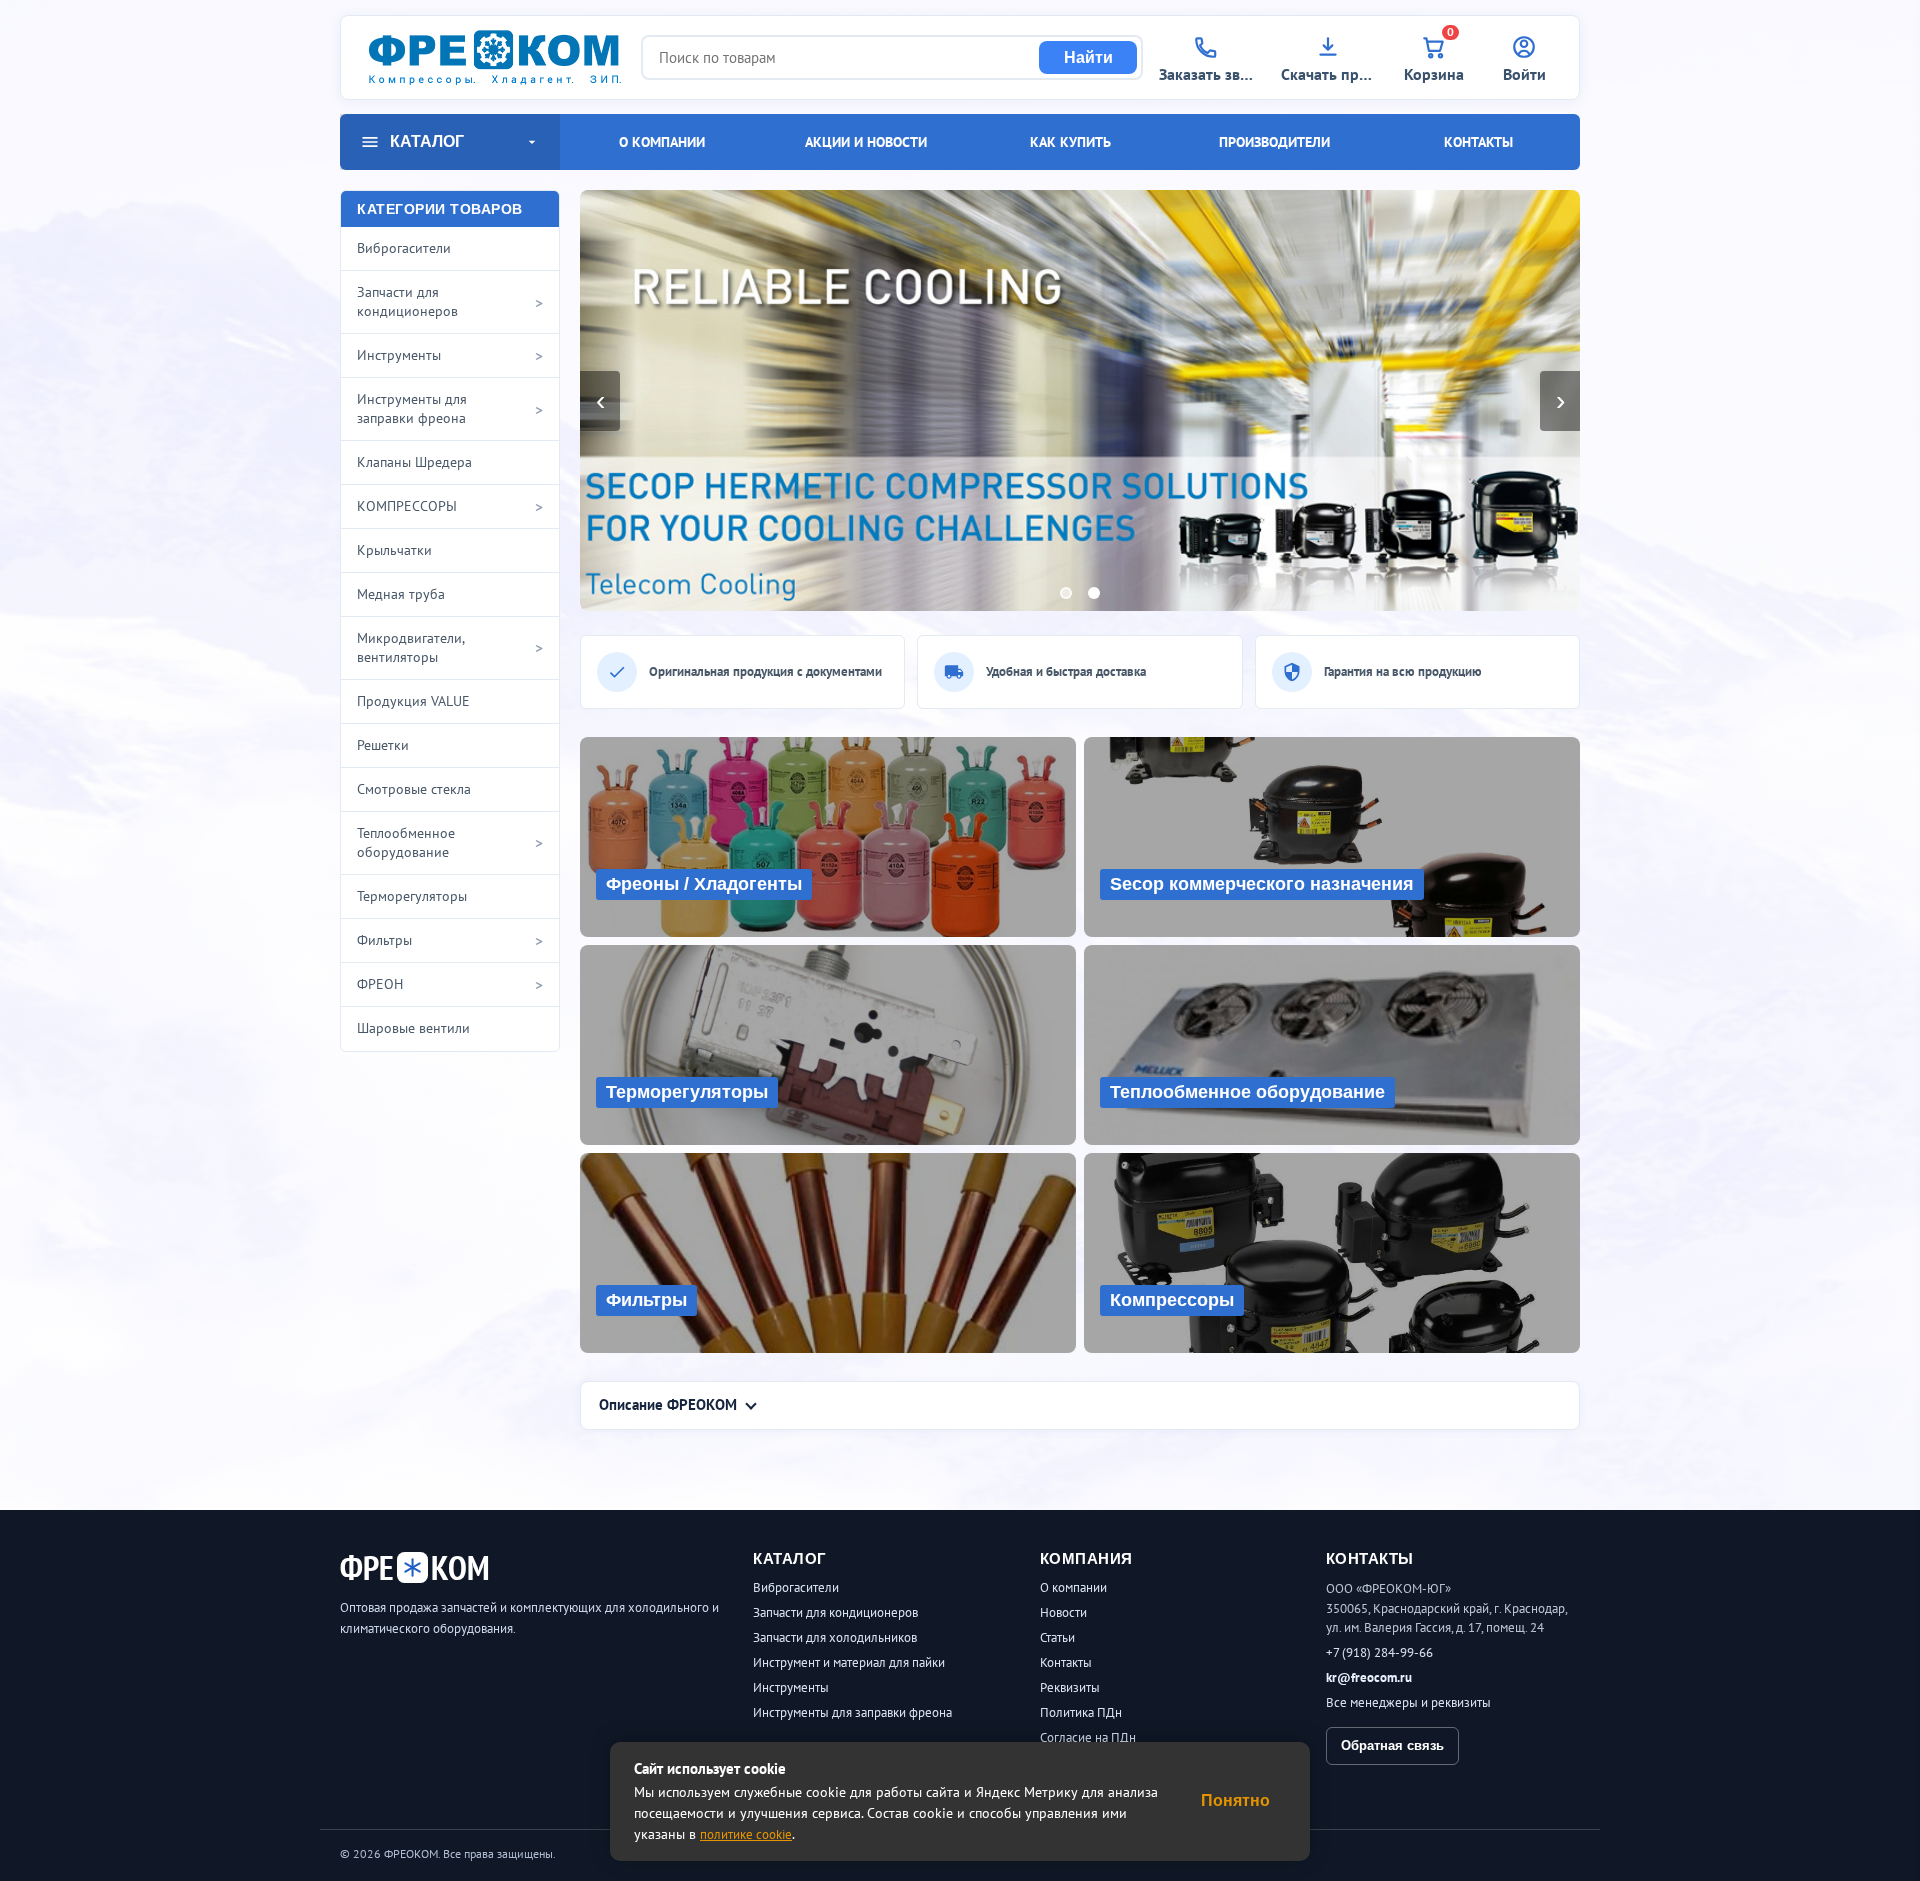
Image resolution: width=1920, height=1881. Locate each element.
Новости (1063, 1612)
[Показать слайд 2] (1094, 593)
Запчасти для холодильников (835, 1637)
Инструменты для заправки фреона (852, 1712)
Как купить (1070, 142)
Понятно (1235, 1800)
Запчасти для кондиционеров (835, 1612)
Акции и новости (866, 142)
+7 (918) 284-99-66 (1379, 1652)
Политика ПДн (1081, 1712)
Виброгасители (796, 1587)
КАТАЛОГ (427, 141)
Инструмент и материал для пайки (849, 1662)
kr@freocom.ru (1369, 1677)
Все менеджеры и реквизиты (1408, 1702)
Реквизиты (1070, 1687)
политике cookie (746, 1834)
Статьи (1057, 1637)
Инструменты (791, 1687)
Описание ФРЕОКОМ (668, 1404)
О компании (662, 142)
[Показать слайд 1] (1066, 593)
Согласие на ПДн (1088, 1737)
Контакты (1478, 142)
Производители (1274, 142)
